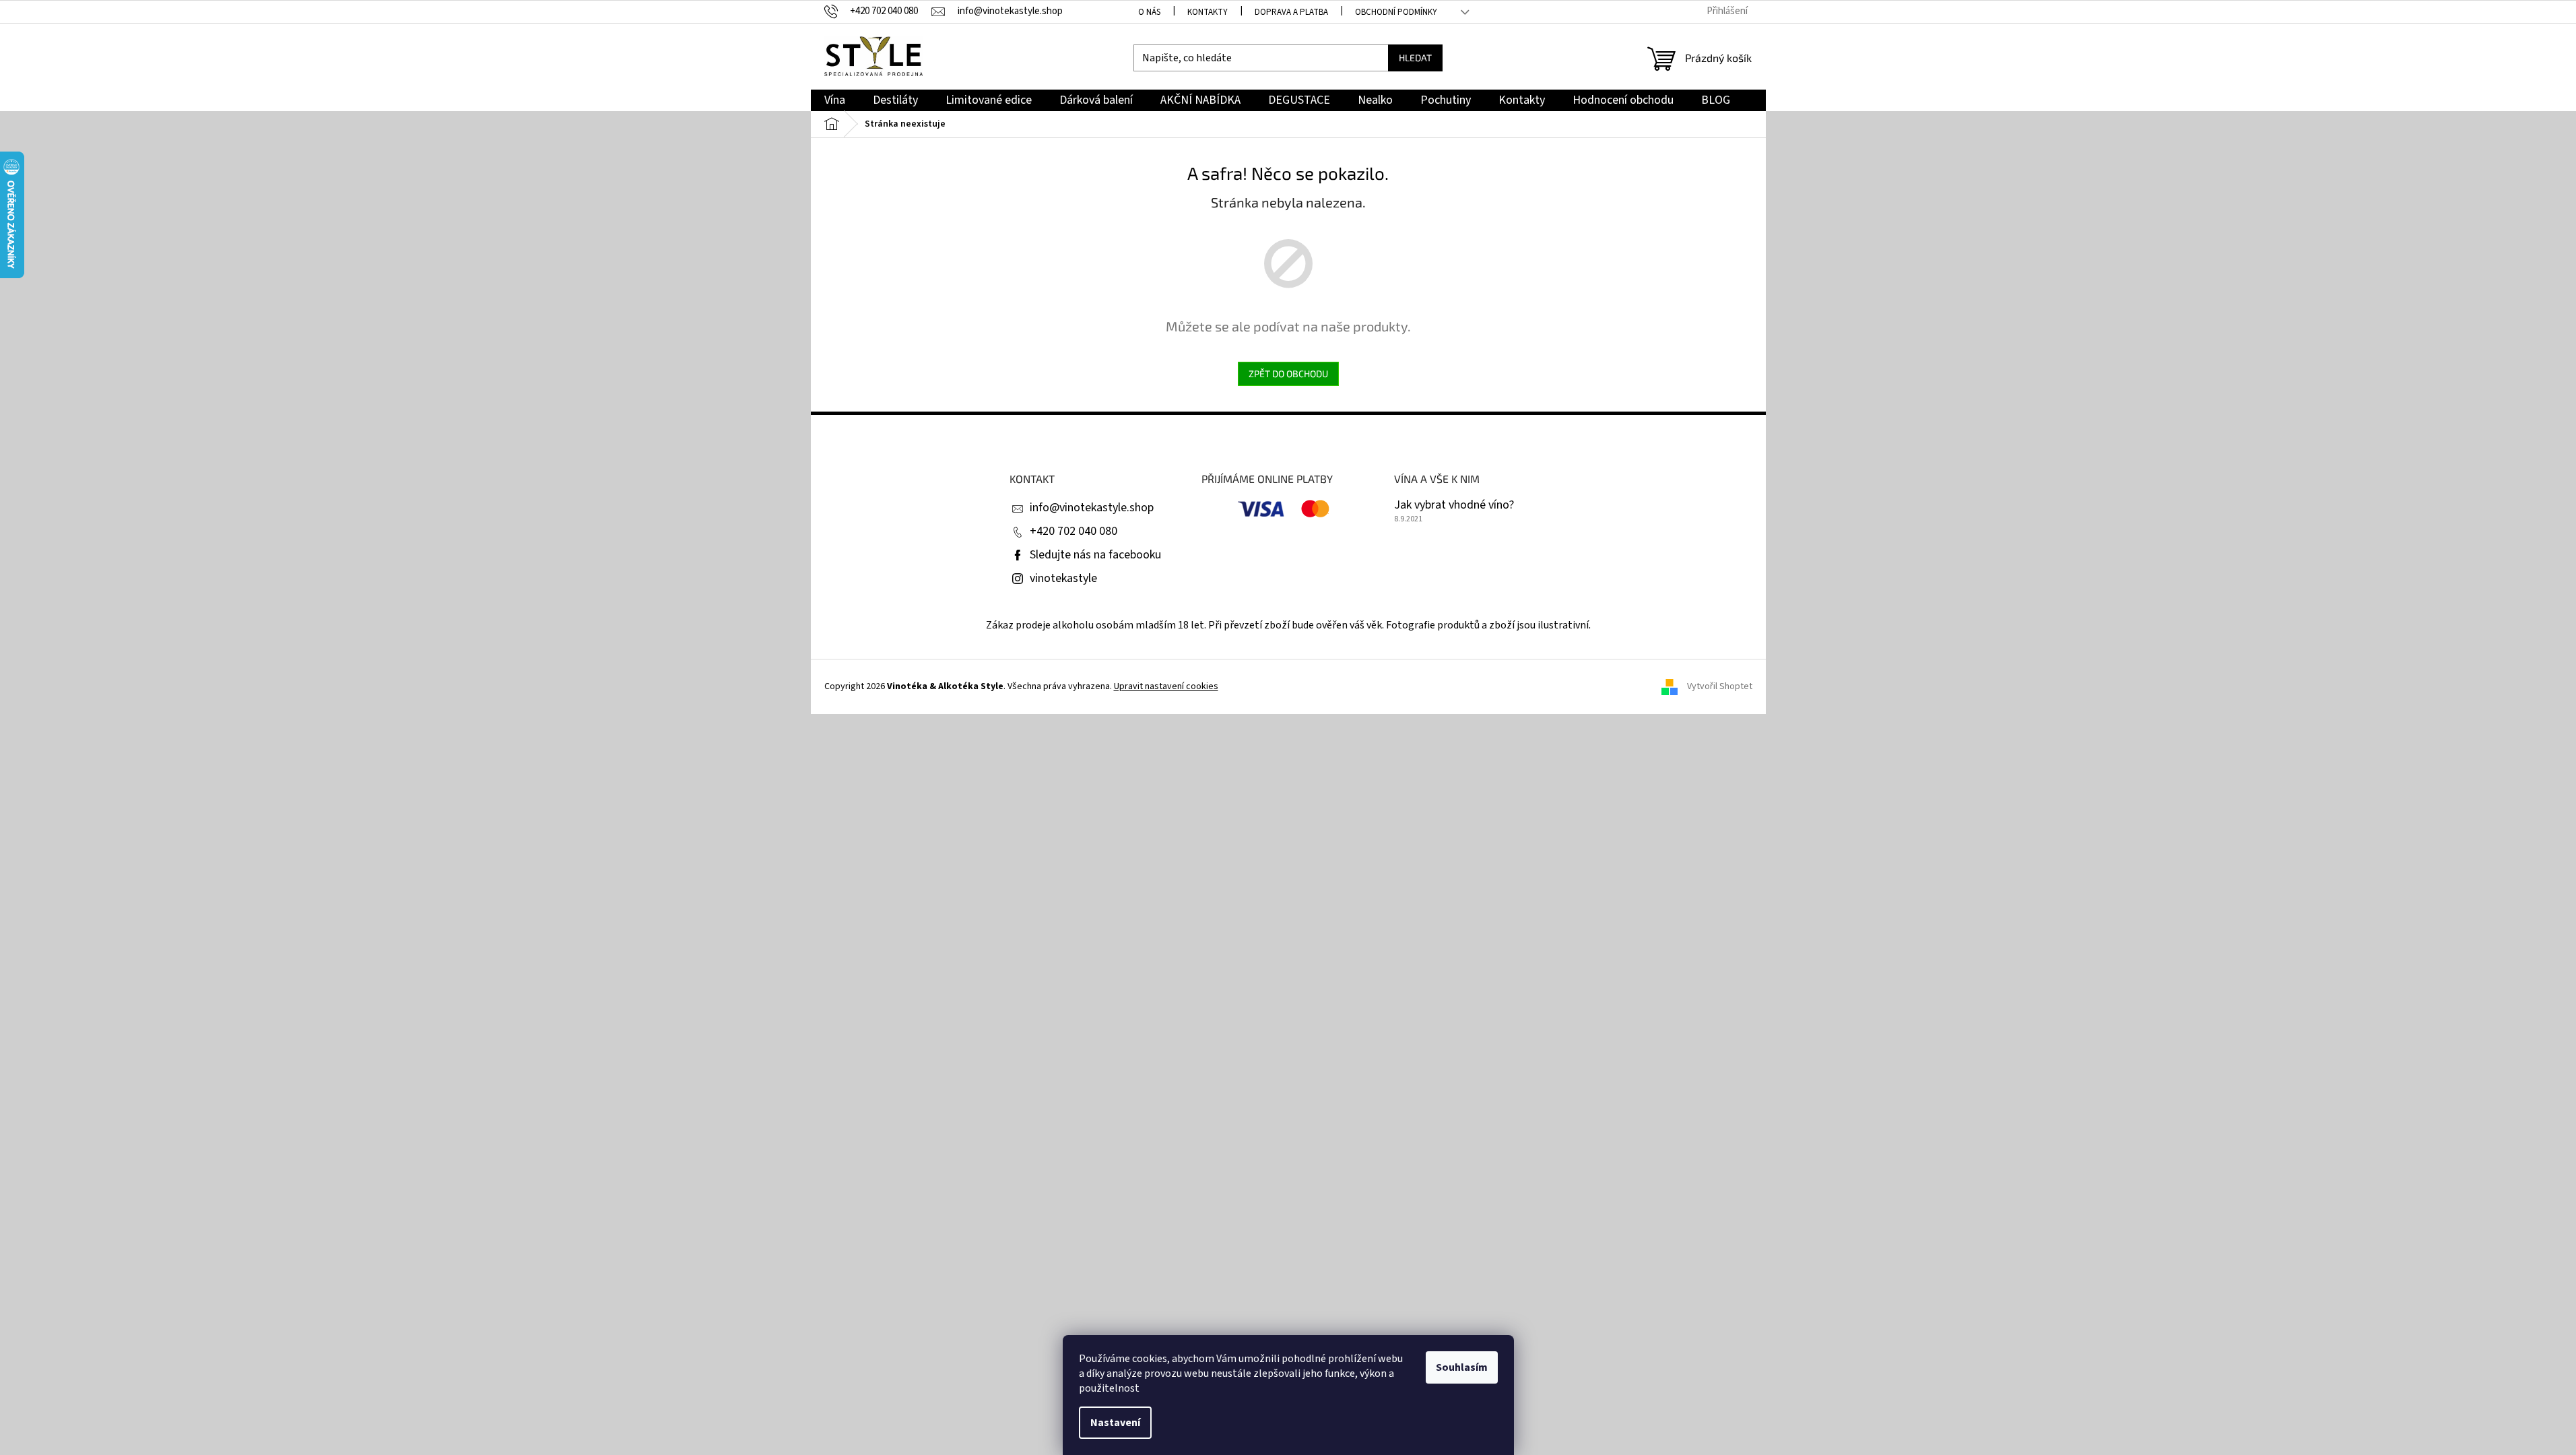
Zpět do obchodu (1288, 374)
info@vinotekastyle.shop (1092, 508)
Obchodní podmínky (1396, 12)
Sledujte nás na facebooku (1095, 555)
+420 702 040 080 (1074, 531)
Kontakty (1208, 12)
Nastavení (1115, 1423)
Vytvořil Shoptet (1720, 686)
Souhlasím (1462, 1367)
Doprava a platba (1291, 12)
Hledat (1415, 58)
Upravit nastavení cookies (1166, 686)
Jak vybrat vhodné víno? (1454, 505)
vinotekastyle (1063, 578)
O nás (1149, 12)
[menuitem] (835, 101)
